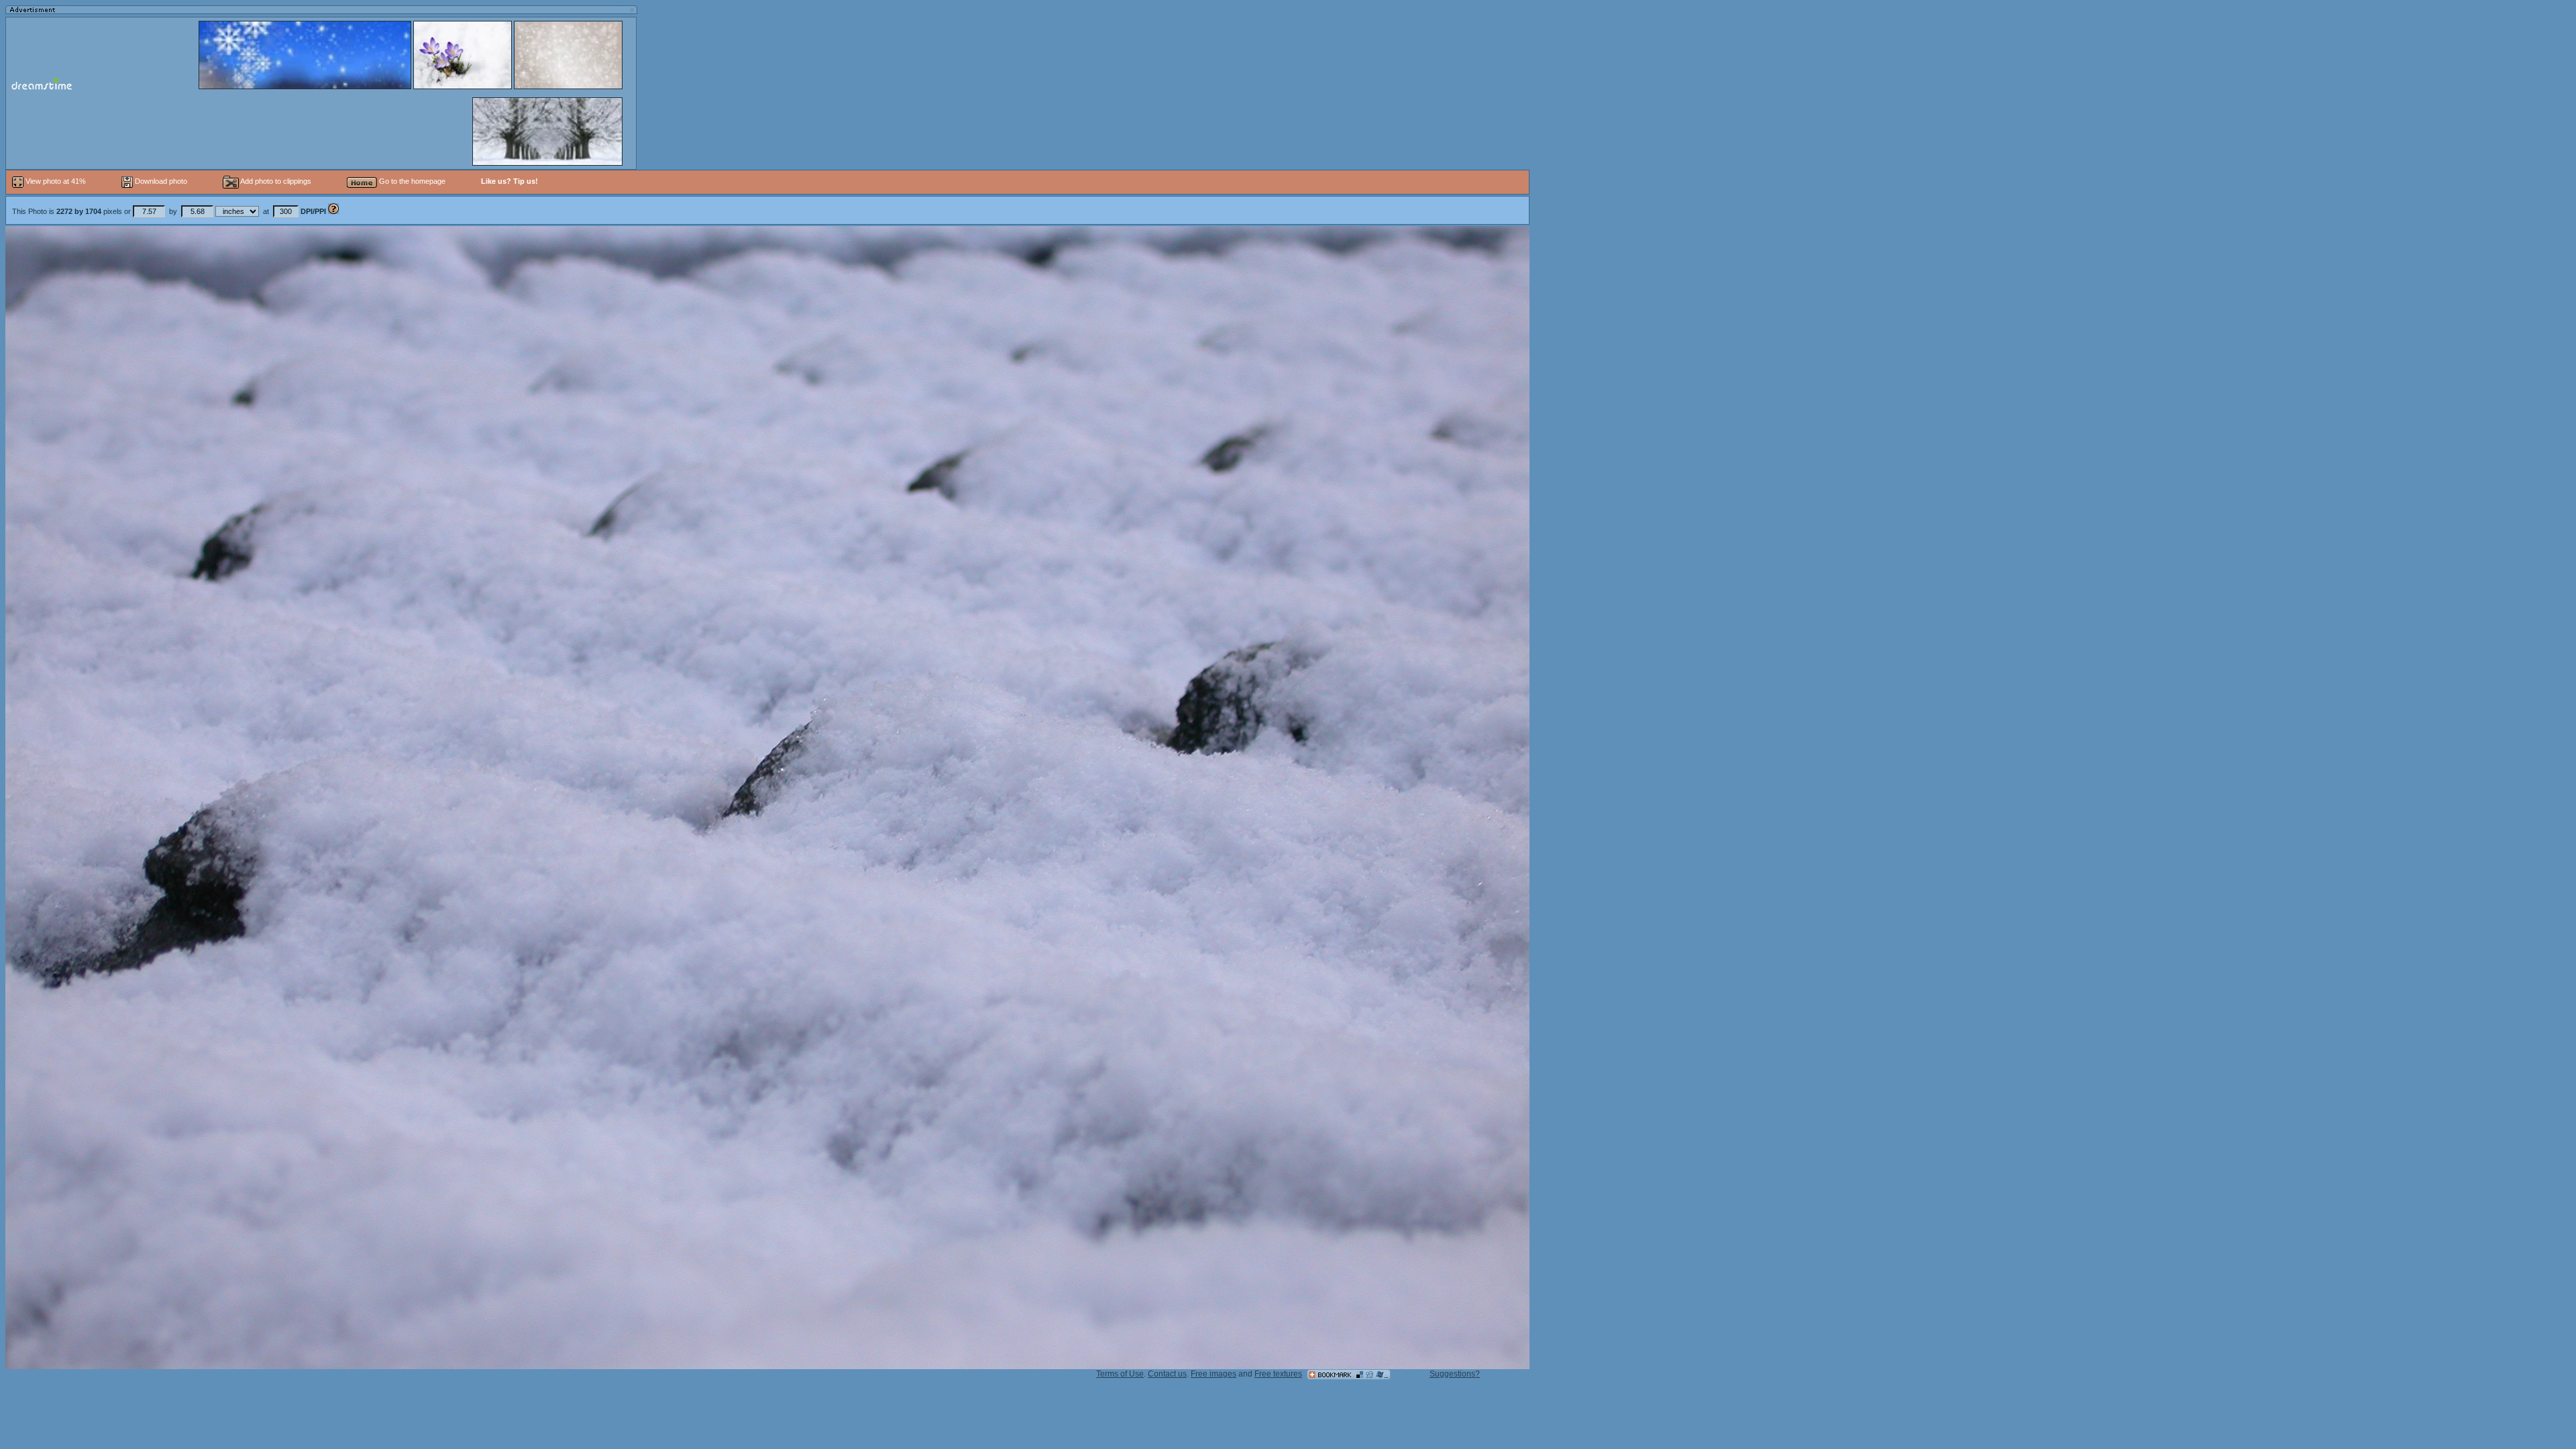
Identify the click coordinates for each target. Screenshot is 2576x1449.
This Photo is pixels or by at (169, 211)
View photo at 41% (56, 181)
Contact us (1167, 1374)
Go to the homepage (411, 181)
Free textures (1278, 1374)
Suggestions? (1455, 1374)
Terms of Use (1120, 1374)
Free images (1214, 1374)
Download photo (160, 181)
